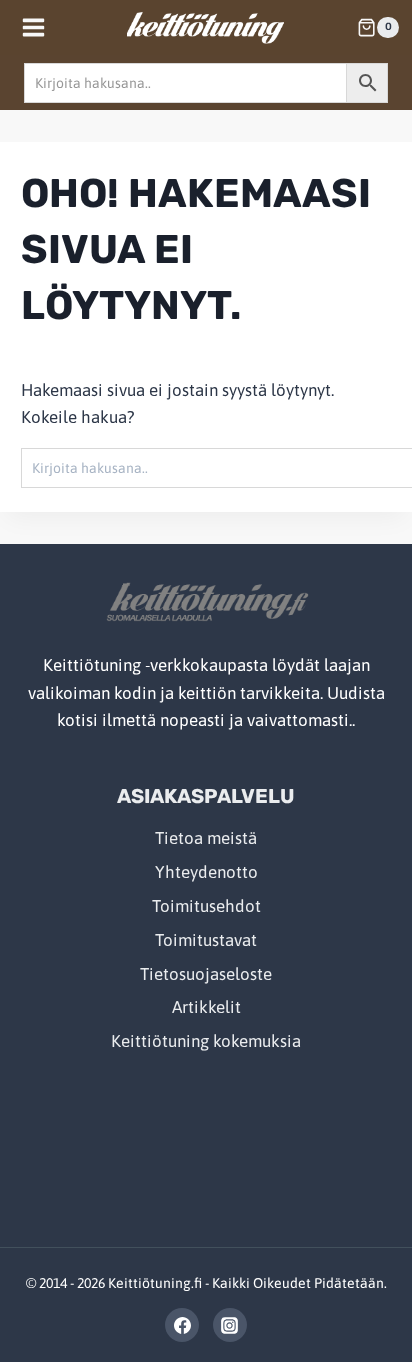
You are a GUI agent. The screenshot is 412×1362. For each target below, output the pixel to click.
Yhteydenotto (206, 872)
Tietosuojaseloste (206, 974)
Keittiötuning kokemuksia (206, 1041)
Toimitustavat (206, 940)
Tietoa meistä (206, 838)
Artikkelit (206, 1007)
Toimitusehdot (206, 906)
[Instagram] (230, 1325)
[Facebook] (182, 1325)
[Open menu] (34, 27)
